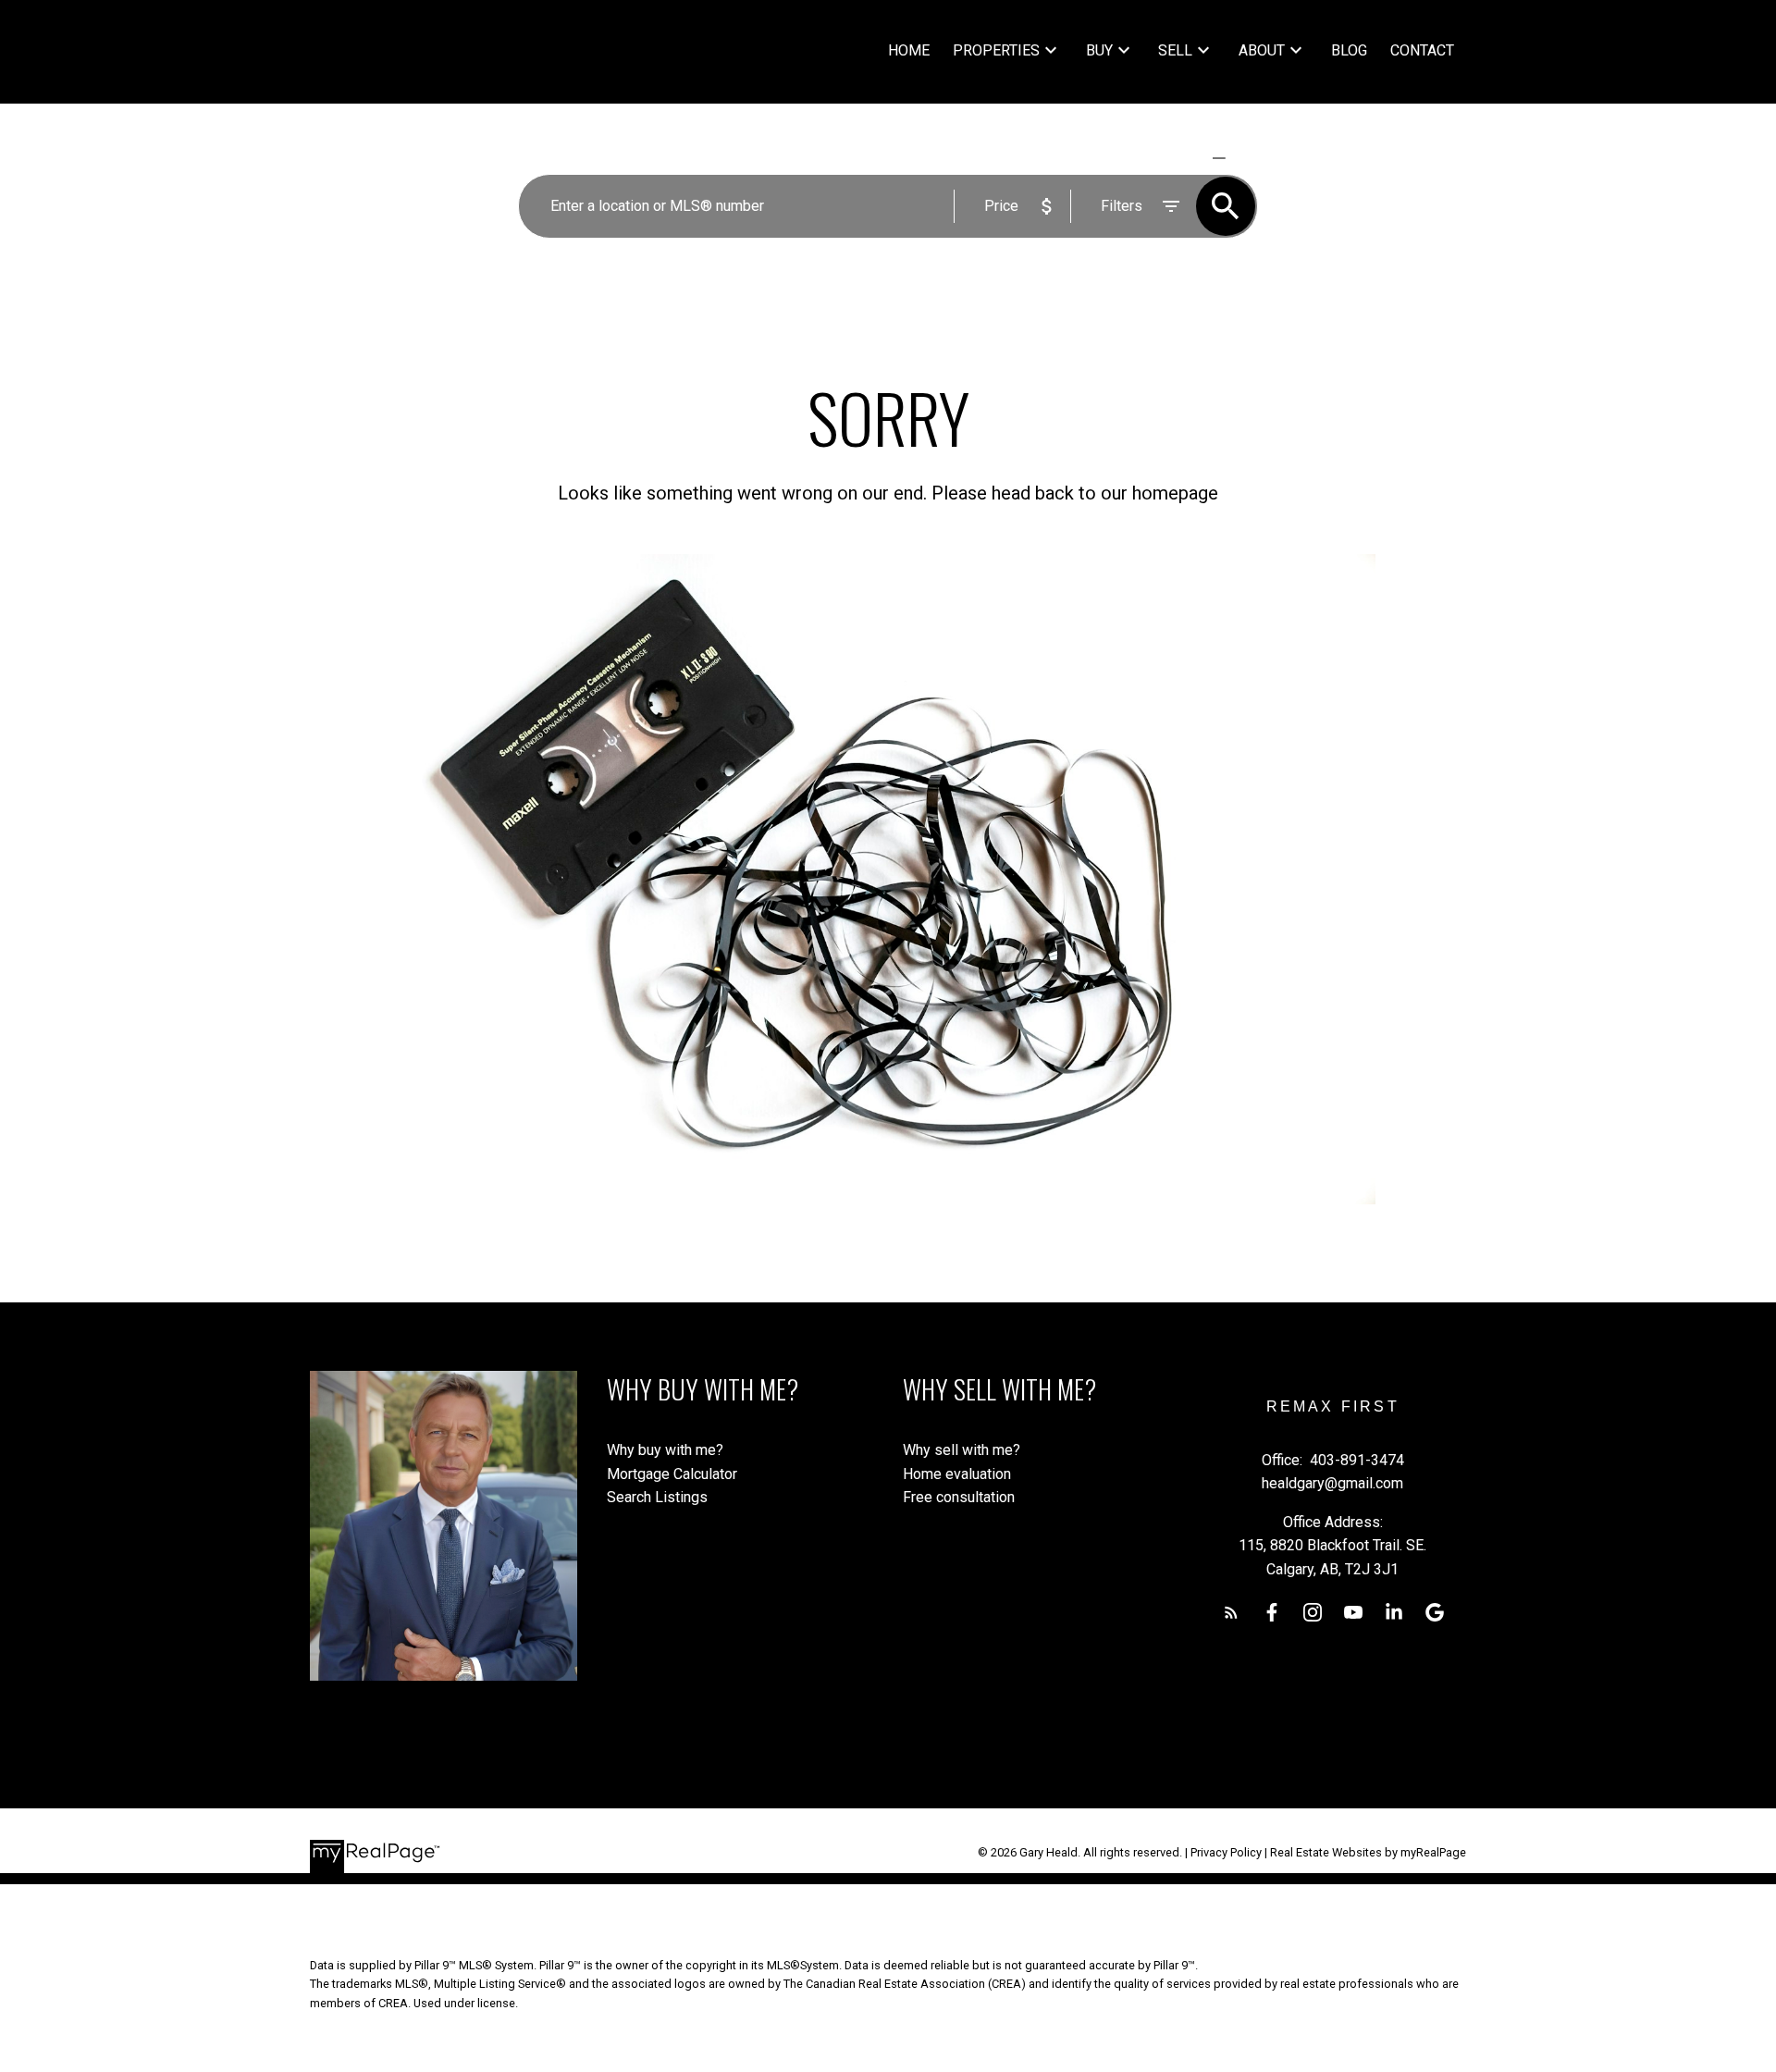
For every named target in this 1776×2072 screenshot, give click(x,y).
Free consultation (959, 1497)
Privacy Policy (1226, 1852)
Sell (1175, 50)
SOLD (1246, 158)
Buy (1099, 50)
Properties (996, 50)
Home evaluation (957, 1474)
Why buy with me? (665, 1450)
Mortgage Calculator (672, 1474)
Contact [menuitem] (1422, 50)
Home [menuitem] (909, 50)
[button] (1231, 1612)
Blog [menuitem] (1349, 50)
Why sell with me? (962, 1450)
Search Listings (657, 1497)
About (1262, 50)
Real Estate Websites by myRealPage (1368, 1852)
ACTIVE (1175, 158)
